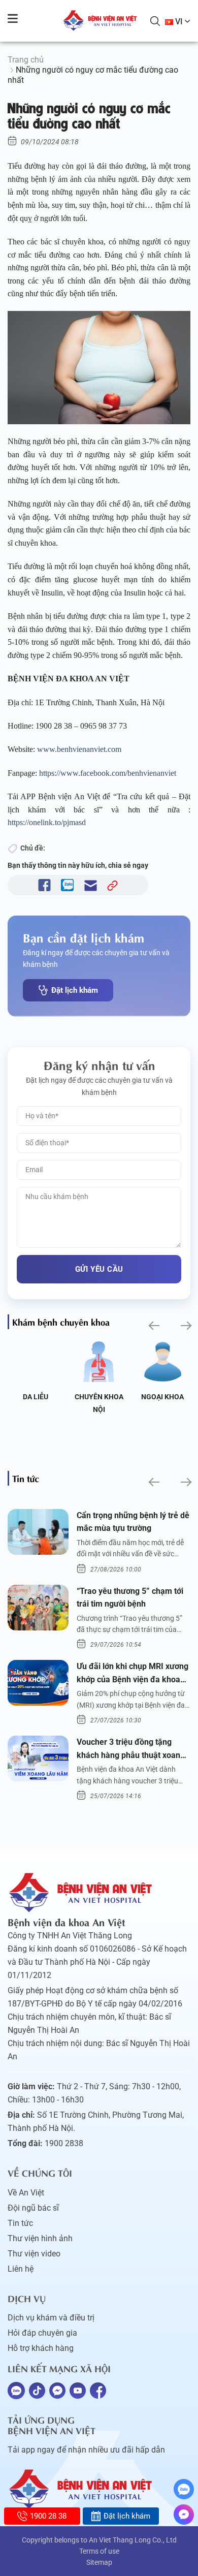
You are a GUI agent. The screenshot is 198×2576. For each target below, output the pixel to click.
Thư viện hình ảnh (40, 2238)
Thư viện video (34, 2254)
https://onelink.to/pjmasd (48, 822)
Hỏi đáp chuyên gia (42, 2333)
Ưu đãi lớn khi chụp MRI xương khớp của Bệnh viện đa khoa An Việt (133, 1674)
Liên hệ (21, 2269)
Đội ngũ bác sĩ (33, 2208)
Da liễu (36, 1397)
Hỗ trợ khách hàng (41, 2348)
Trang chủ (26, 60)
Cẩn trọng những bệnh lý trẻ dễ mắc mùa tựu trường (133, 1522)
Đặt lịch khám (75, 990)
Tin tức (20, 2223)
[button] (153, 1326)
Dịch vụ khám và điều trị (51, 2318)
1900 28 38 (48, 2516)
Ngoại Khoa (162, 1397)
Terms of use (99, 2551)
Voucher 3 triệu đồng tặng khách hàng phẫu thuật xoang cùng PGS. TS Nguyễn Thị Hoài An (133, 1749)
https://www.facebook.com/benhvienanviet (109, 773)
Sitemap (99, 2562)
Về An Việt (26, 2193)
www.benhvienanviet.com (80, 749)
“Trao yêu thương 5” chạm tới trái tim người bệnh (130, 1598)
